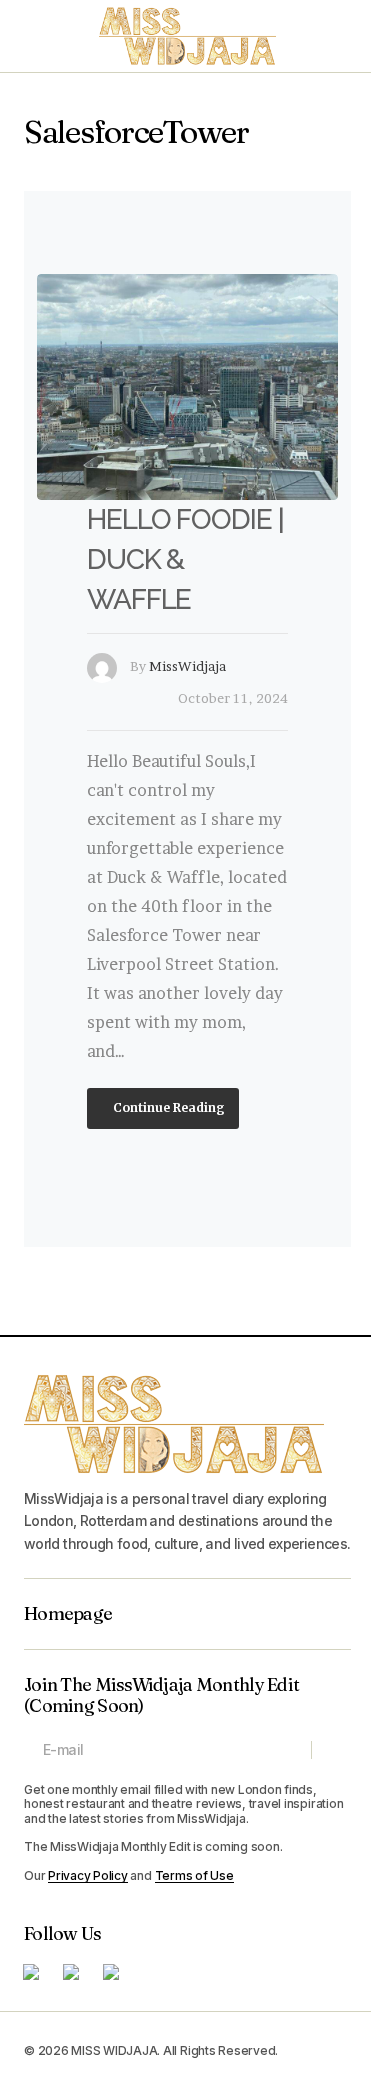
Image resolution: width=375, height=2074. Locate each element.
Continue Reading (167, 1107)
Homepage (68, 1614)
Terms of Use (194, 1875)
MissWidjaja (187, 666)
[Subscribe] (330, 1750)
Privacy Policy (88, 1875)
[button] (34, 36)
